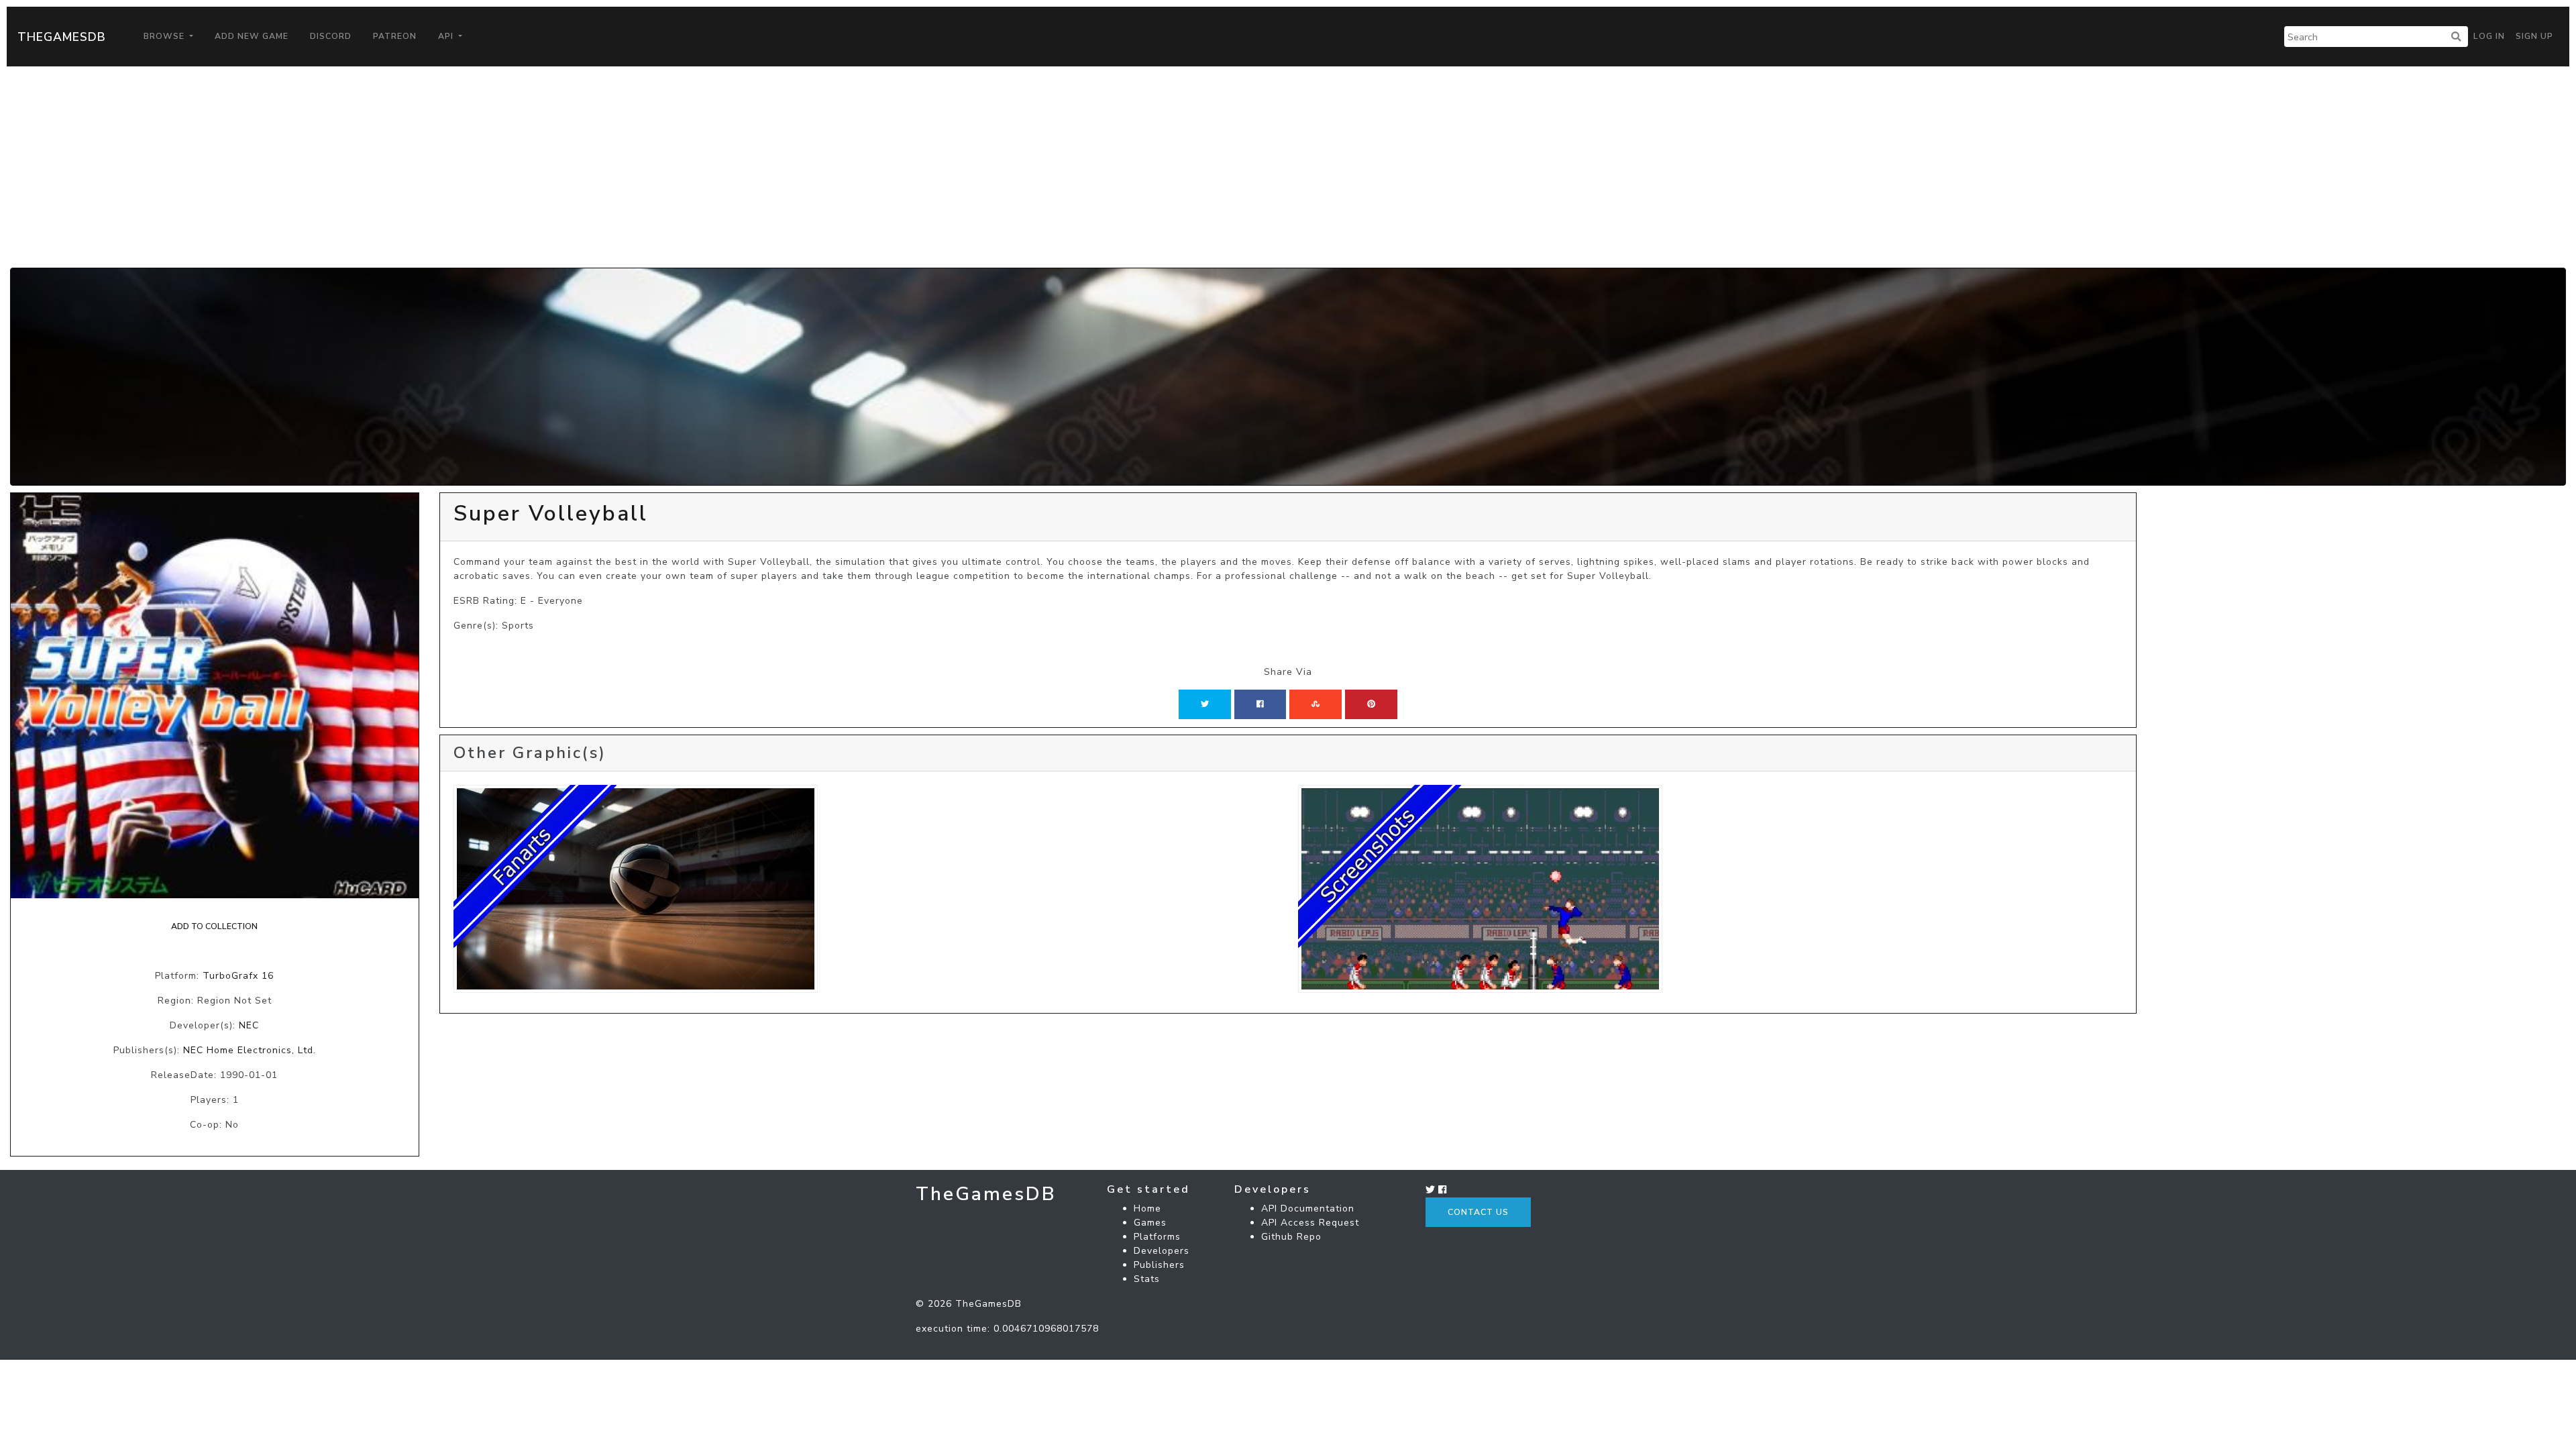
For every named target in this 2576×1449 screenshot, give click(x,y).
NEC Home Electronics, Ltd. (250, 1050)
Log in (2489, 36)
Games (1150, 1223)
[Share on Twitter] (1205, 704)
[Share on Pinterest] (1371, 704)
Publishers (1159, 1265)
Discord (331, 36)
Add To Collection (214, 926)
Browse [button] (165, 36)
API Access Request (1310, 1223)
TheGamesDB (62, 37)
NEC (249, 1025)
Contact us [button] (1478, 1212)
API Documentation (1308, 1209)
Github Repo (1291, 1237)
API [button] (447, 36)
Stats (1147, 1279)
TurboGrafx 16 (238, 976)
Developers (1162, 1251)
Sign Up (2534, 36)
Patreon (395, 36)
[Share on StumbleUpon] (1316, 704)
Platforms (1157, 1237)
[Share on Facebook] (1260, 704)
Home (1147, 1209)
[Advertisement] (1288, 167)
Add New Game (252, 36)
